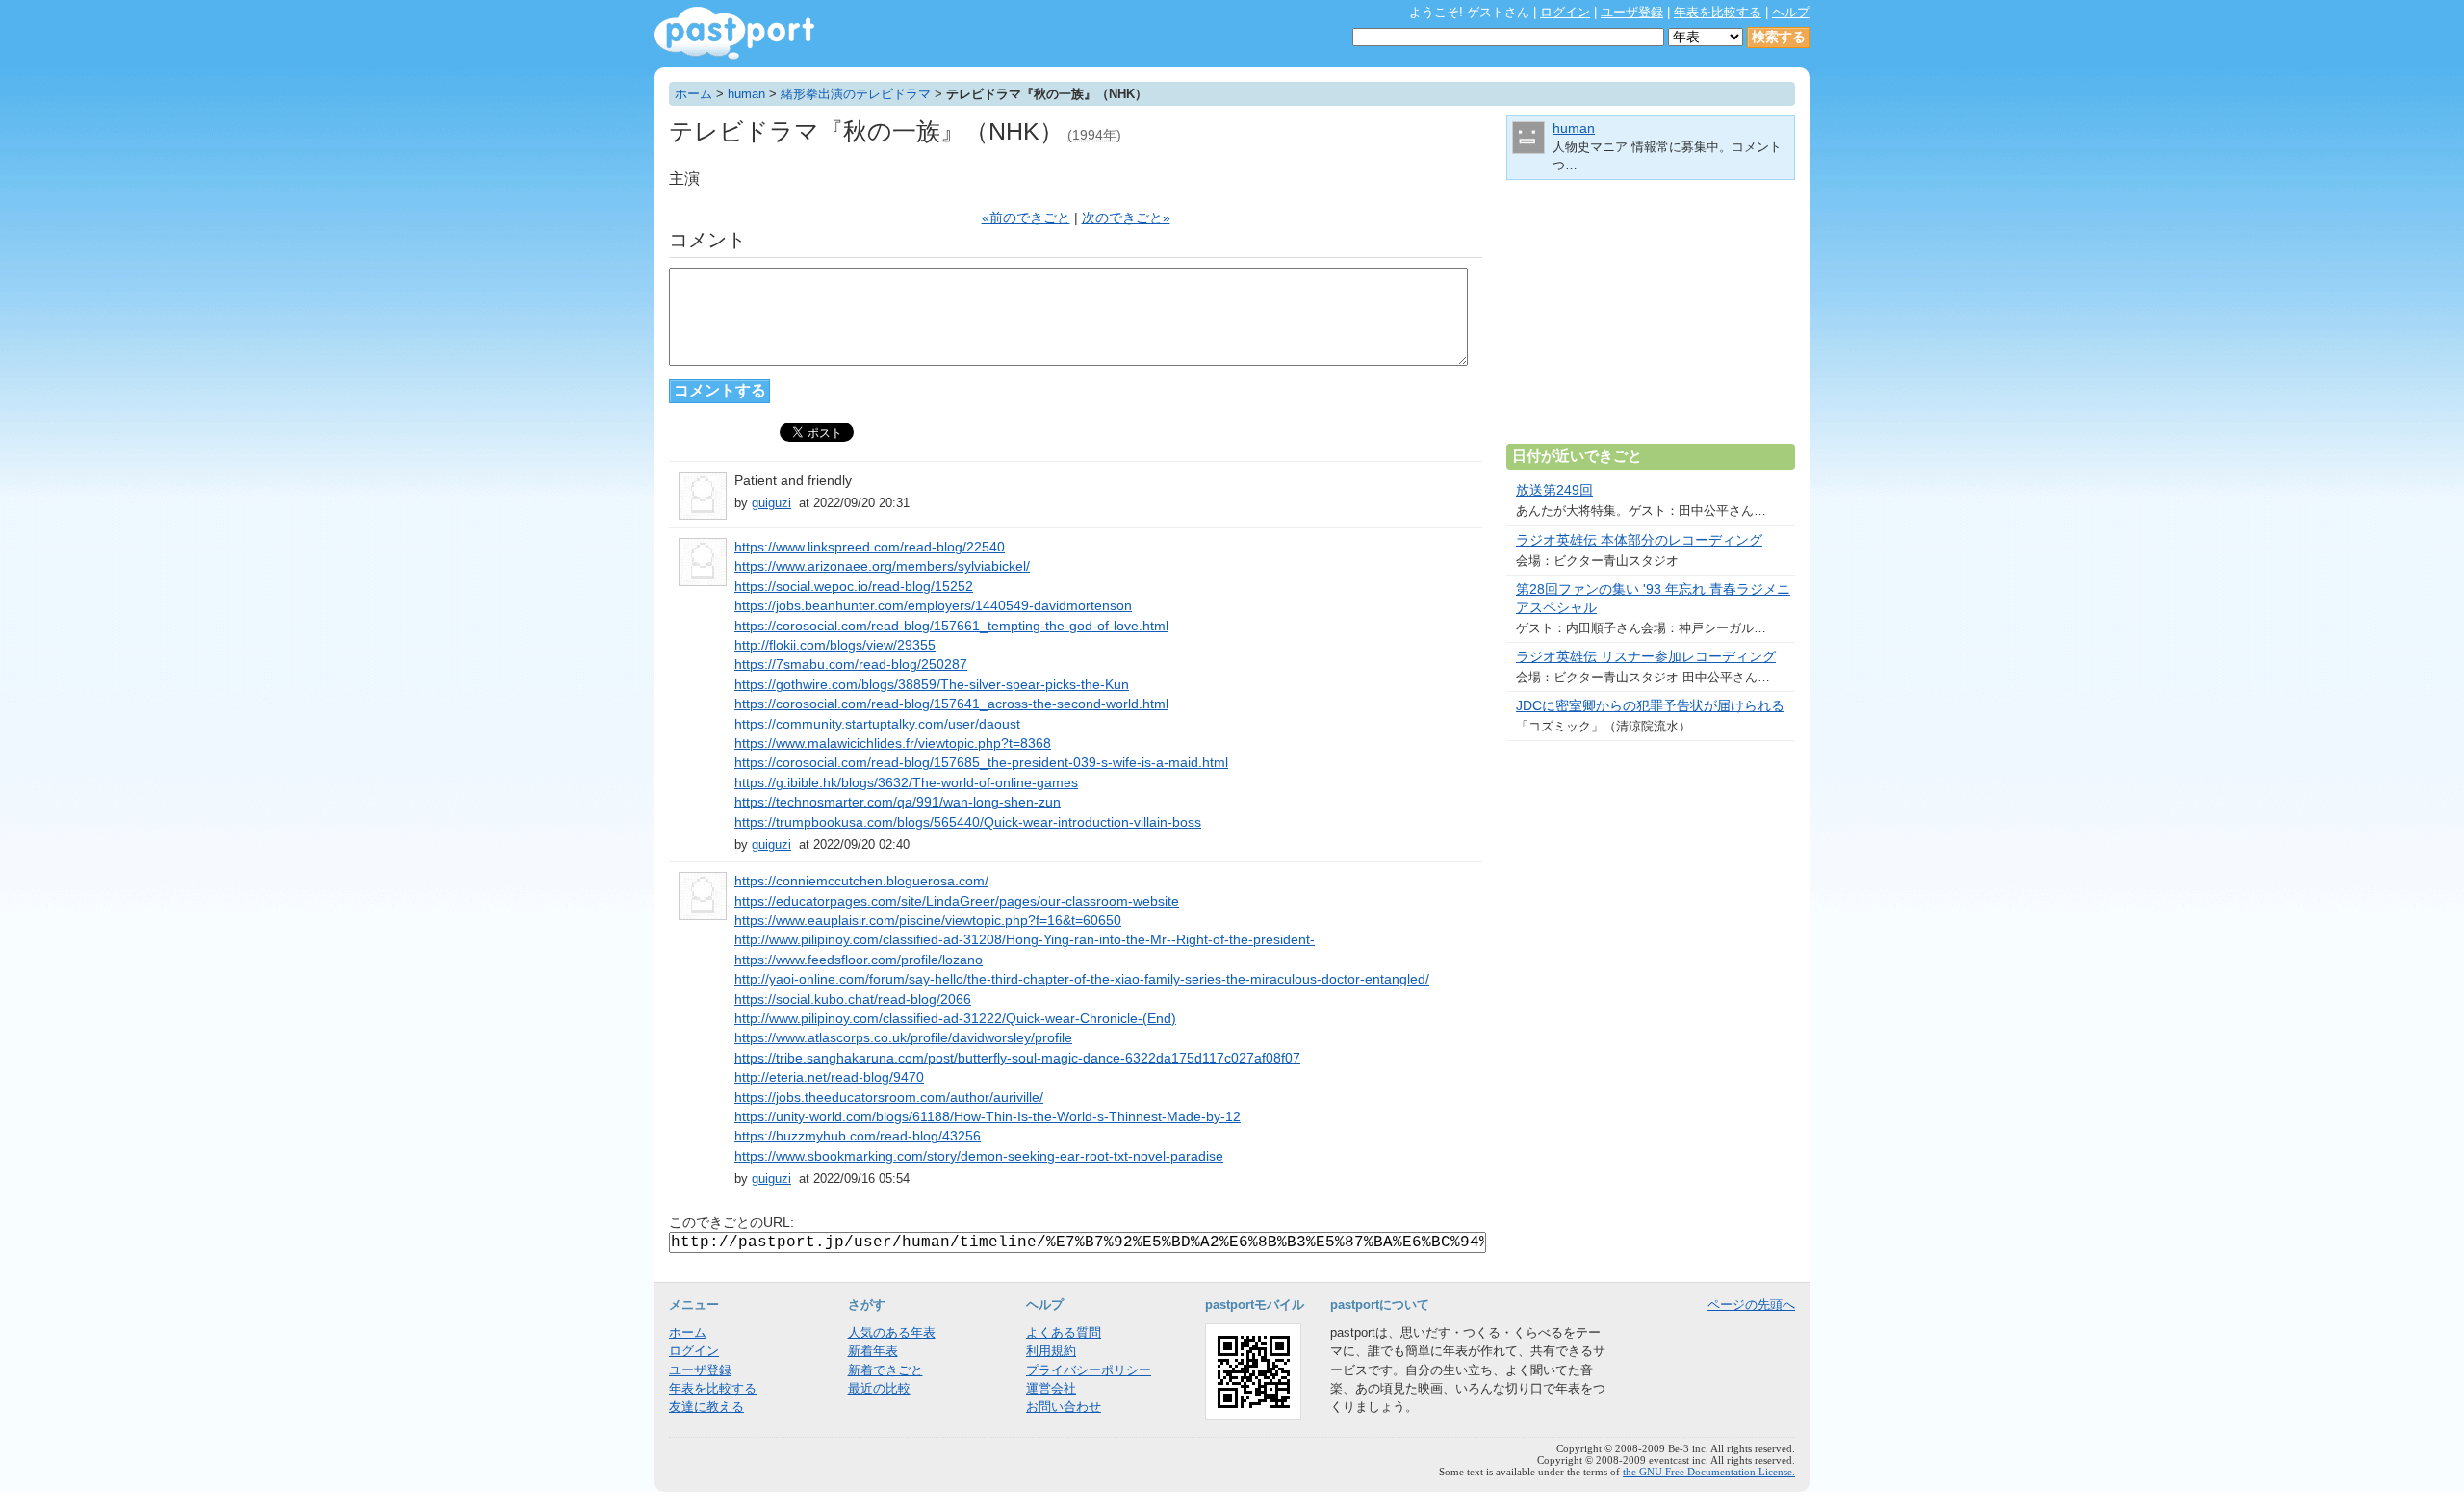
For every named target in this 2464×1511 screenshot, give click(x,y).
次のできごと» (1126, 218)
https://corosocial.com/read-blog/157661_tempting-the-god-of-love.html (951, 626)
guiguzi (771, 503)
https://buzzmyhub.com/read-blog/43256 (858, 1136)
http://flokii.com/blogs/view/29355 (835, 645)
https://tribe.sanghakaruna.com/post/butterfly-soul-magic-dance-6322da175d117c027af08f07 (1017, 1058)
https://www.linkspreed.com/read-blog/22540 (870, 547)
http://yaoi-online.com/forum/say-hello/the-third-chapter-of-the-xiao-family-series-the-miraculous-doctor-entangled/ (1082, 979)
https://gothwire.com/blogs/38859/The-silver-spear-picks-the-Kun (932, 685)
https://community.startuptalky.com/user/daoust (877, 724)
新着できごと (885, 1370)
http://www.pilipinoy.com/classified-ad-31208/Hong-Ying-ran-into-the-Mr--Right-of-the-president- (1025, 940)
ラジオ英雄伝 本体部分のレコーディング (1639, 540)
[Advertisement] (1651, 320)
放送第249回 (1554, 490)
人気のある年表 (892, 1332)
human (746, 94)
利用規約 (1051, 1351)
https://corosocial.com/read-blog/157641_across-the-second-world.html (951, 704)
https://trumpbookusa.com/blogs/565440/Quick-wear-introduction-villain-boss (968, 822)
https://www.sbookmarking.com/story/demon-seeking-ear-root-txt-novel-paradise (979, 1156)
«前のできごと (1026, 218)
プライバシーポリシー (1089, 1370)
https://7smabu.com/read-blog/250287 (851, 665)
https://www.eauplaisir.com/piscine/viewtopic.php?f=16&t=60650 (928, 921)
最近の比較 (879, 1388)
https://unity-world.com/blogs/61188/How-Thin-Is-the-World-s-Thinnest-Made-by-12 (988, 1117)
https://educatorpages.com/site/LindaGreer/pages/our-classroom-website (957, 901)
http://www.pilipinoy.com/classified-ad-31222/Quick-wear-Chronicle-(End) (955, 1019)
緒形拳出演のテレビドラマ (856, 94)
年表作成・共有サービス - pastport (734, 33)
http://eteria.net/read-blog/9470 (829, 1077)
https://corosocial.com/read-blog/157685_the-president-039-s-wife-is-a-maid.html (981, 763)
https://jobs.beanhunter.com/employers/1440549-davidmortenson (933, 606)
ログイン (1565, 12)
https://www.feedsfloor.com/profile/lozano (859, 960)
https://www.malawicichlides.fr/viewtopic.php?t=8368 (893, 743)
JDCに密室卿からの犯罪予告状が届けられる (1650, 706)
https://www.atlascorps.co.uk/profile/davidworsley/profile (903, 1038)
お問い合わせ (1064, 1407)
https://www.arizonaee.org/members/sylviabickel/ (882, 566)
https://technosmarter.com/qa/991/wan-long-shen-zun (898, 802)
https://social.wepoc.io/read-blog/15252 (854, 587)
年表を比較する (1718, 12)
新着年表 (873, 1351)
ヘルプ (1791, 12)
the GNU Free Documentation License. (1709, 1472)
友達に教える (706, 1407)
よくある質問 (1064, 1332)
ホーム (693, 94)
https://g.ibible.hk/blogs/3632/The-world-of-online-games (906, 783)
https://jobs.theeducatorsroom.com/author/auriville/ (889, 1098)
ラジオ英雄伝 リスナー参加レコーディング (1646, 657)
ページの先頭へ (1751, 1305)
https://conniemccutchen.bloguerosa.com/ (861, 881)
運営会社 (1051, 1388)
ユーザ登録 (1632, 12)
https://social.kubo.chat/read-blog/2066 (853, 999)
